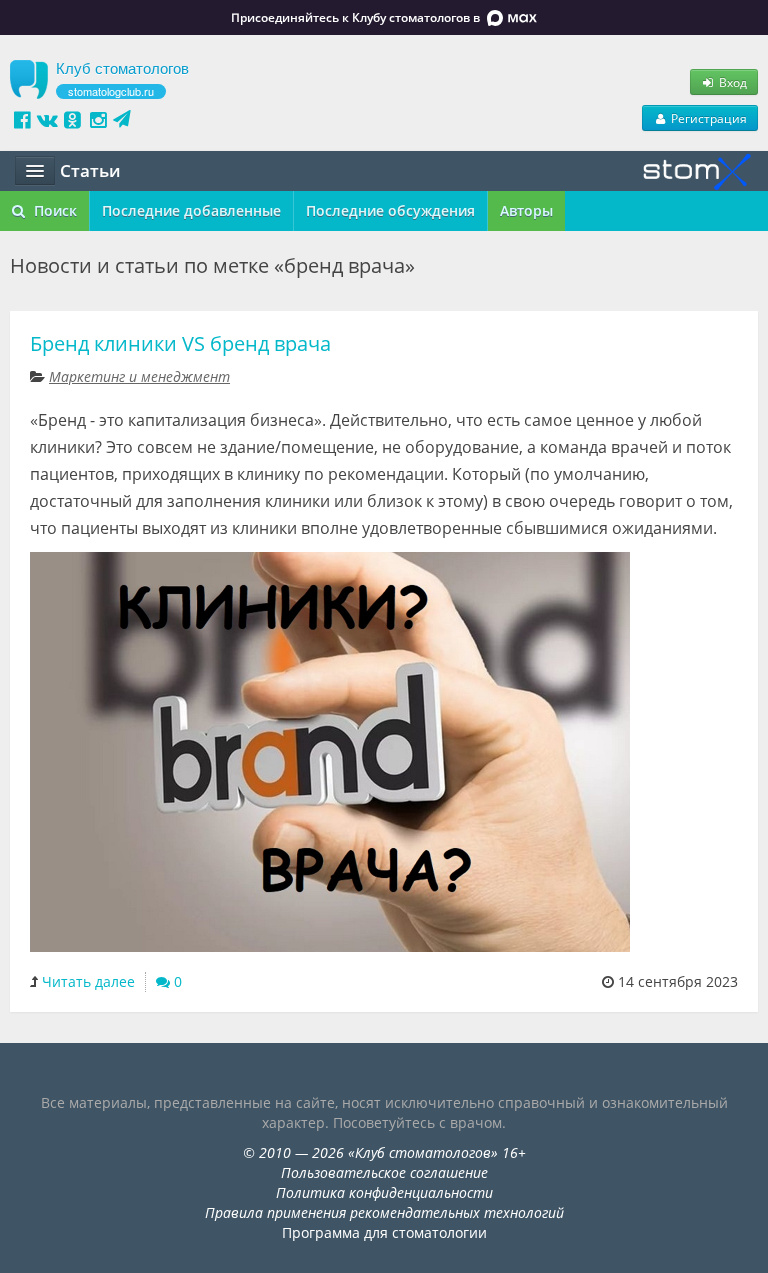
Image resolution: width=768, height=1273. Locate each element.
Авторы (526, 210)
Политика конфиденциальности (384, 1192)
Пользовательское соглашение (384, 1172)
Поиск (53, 210)
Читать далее (88, 981)
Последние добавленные (191, 210)
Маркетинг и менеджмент (139, 376)
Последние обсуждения (390, 210)
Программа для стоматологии (384, 1232)
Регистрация (707, 118)
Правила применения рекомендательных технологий (384, 1212)
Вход (731, 82)
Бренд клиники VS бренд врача (180, 343)
